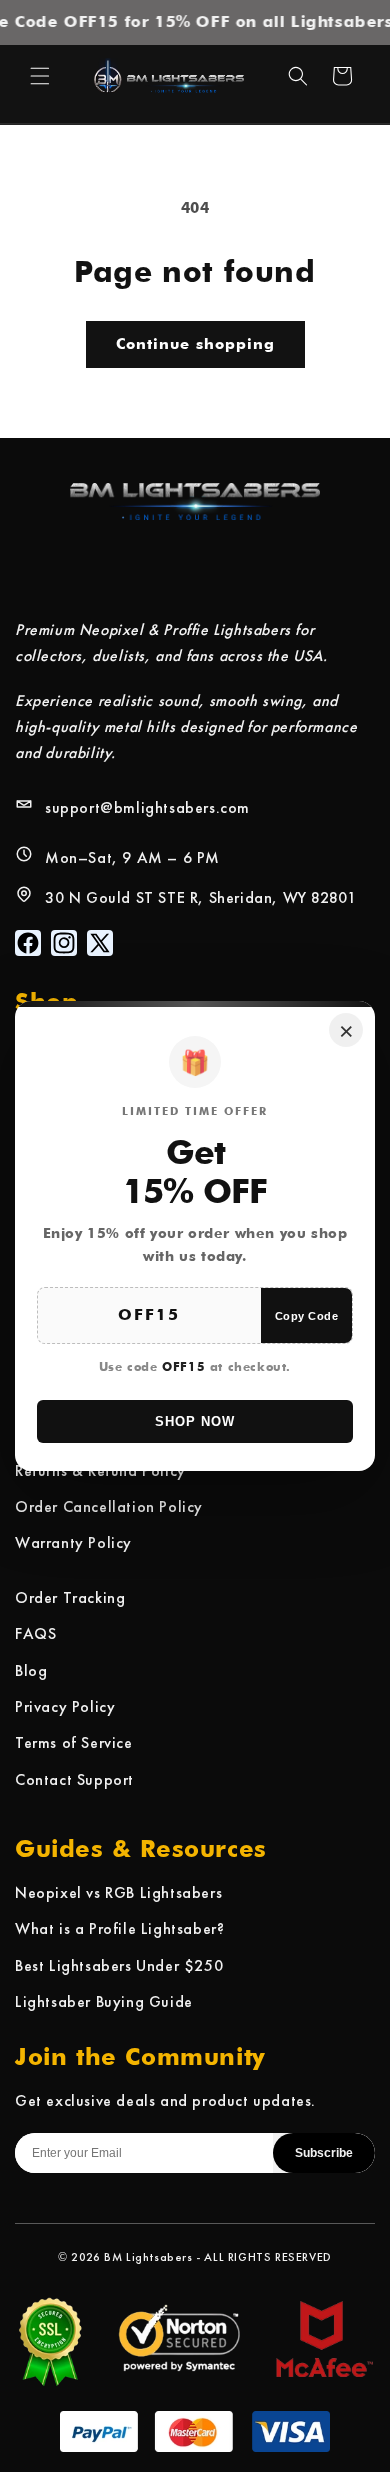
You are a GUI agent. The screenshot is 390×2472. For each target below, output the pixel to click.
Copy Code (307, 1316)
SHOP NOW (195, 1421)
